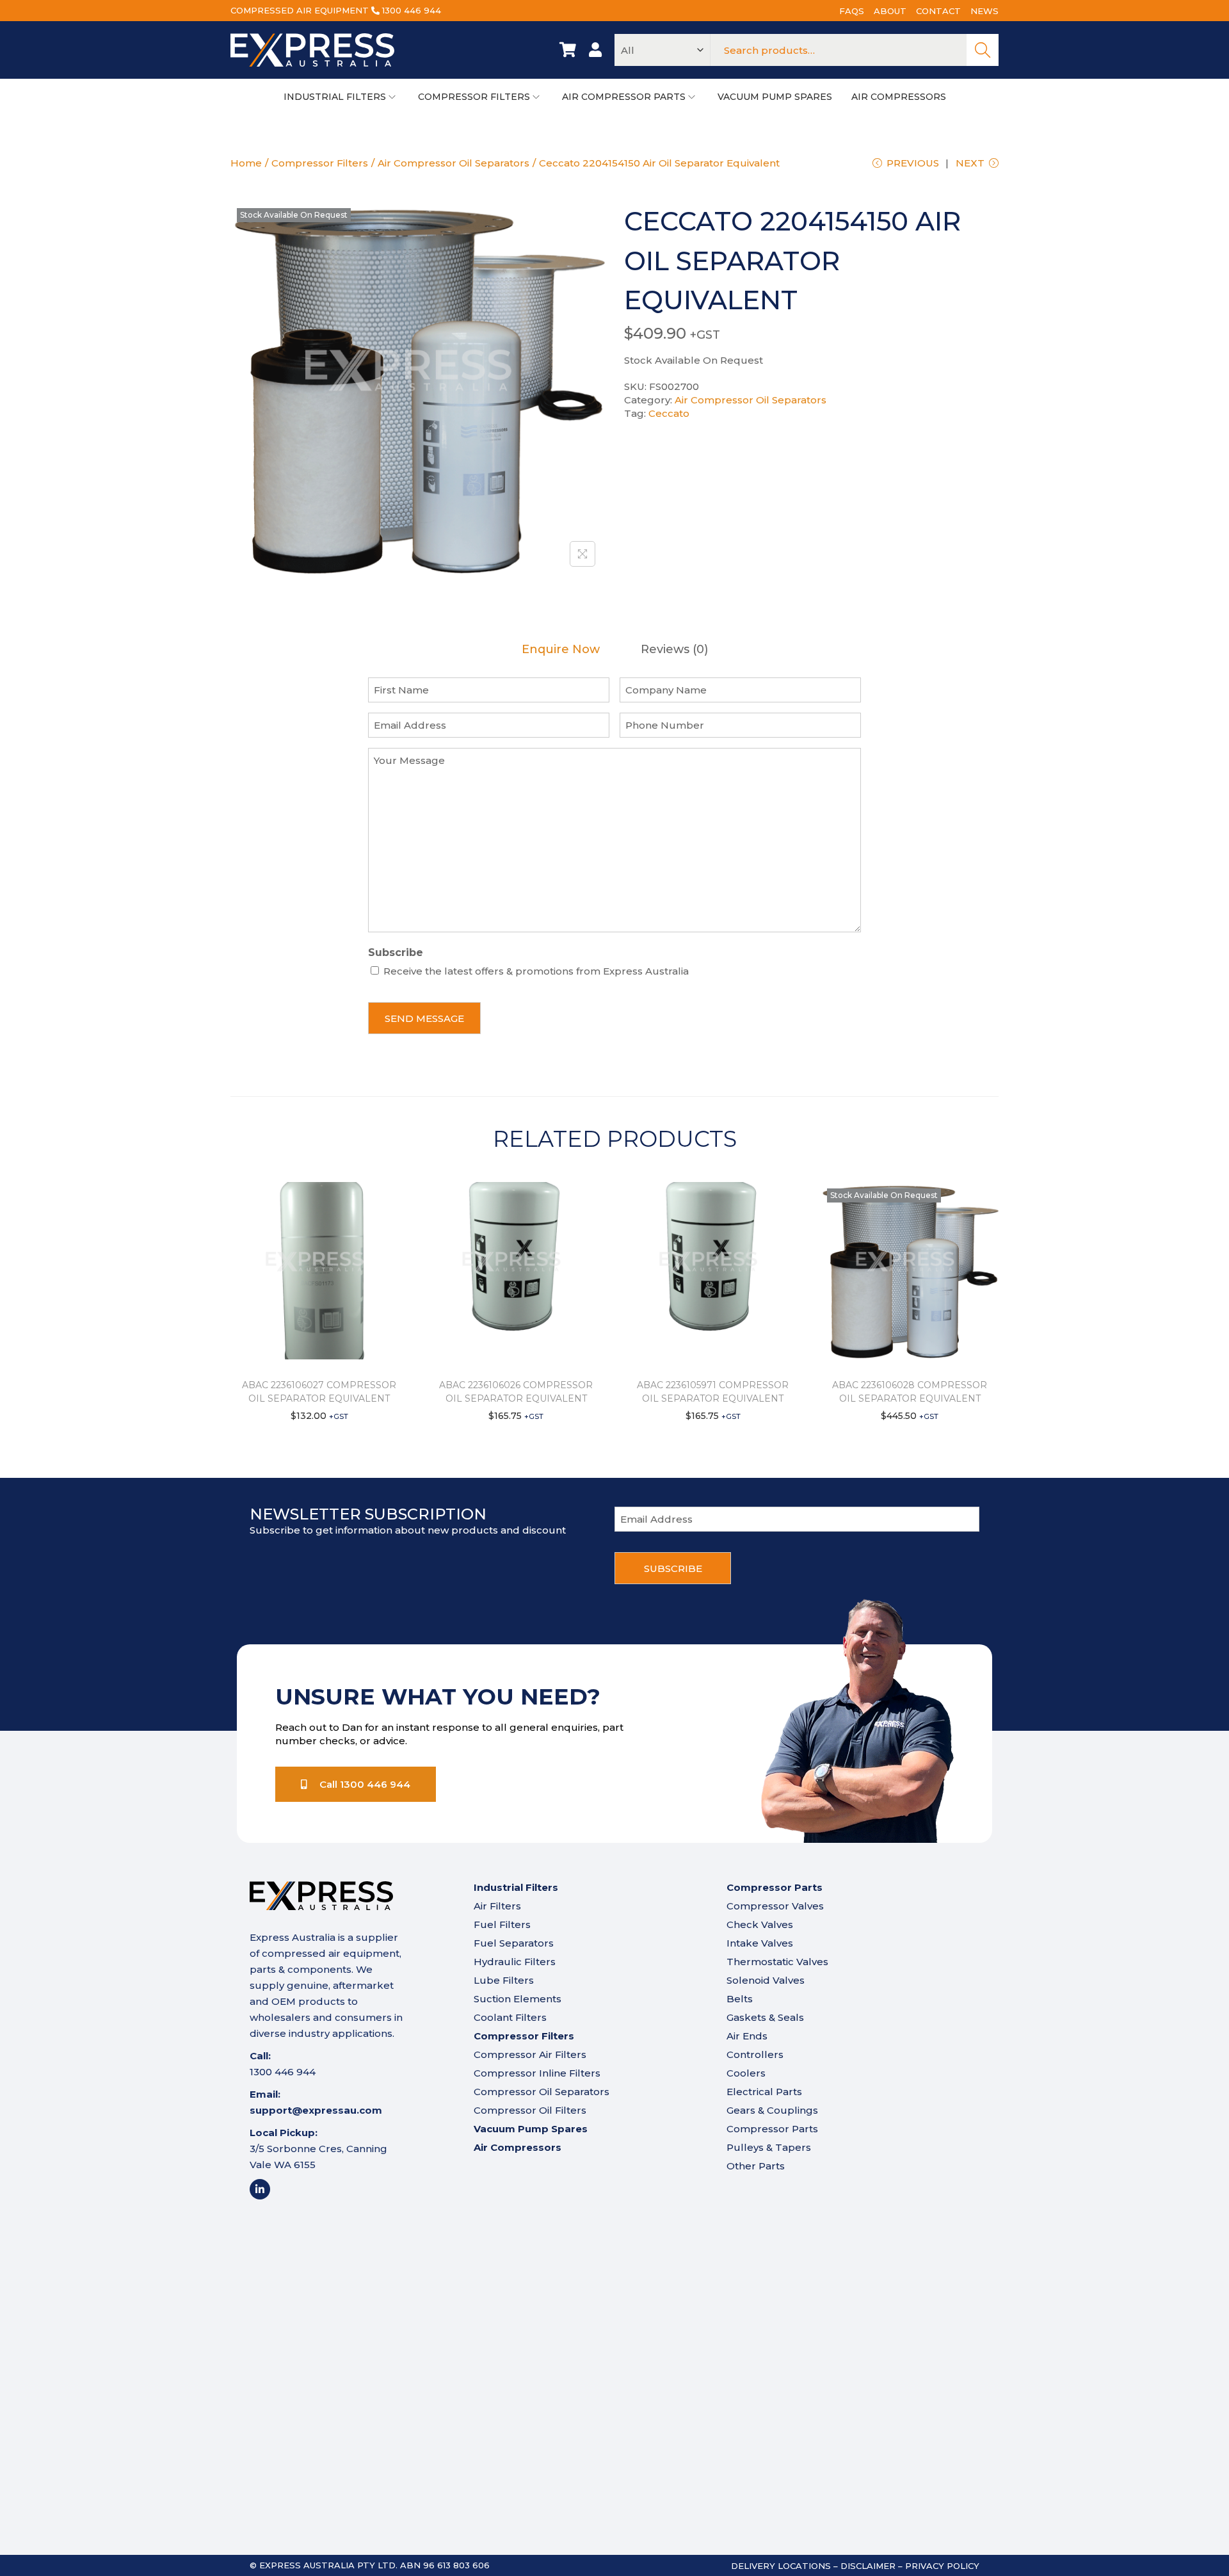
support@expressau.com (316, 2110)
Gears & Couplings (772, 2110)
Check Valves (760, 1924)
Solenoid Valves (766, 1980)
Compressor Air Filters (530, 2054)
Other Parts (756, 2166)
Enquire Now (561, 650)
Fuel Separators (514, 1943)
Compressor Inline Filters (537, 2073)
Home (246, 163)
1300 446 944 (412, 10)
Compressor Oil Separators (542, 2092)
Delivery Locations (781, 2566)
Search (983, 50)
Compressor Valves (775, 1906)
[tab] (561, 650)
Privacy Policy (942, 2566)
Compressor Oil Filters (530, 2110)
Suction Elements (518, 1999)
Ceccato (669, 413)
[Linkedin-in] (260, 2189)
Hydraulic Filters (515, 1962)
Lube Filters (504, 1980)
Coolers (746, 2073)
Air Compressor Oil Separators (454, 163)
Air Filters (497, 1906)
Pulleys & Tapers (769, 2147)
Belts (740, 1999)
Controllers (755, 2054)
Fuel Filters (502, 1924)
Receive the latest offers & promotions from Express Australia (536, 971)
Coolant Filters (510, 2017)
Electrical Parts (764, 2092)
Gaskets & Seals (765, 2017)
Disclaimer (868, 2566)
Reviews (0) (674, 650)
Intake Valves (760, 1943)
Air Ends (747, 2036)
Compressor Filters (320, 163)
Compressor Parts (772, 2129)
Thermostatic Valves (777, 1962)
